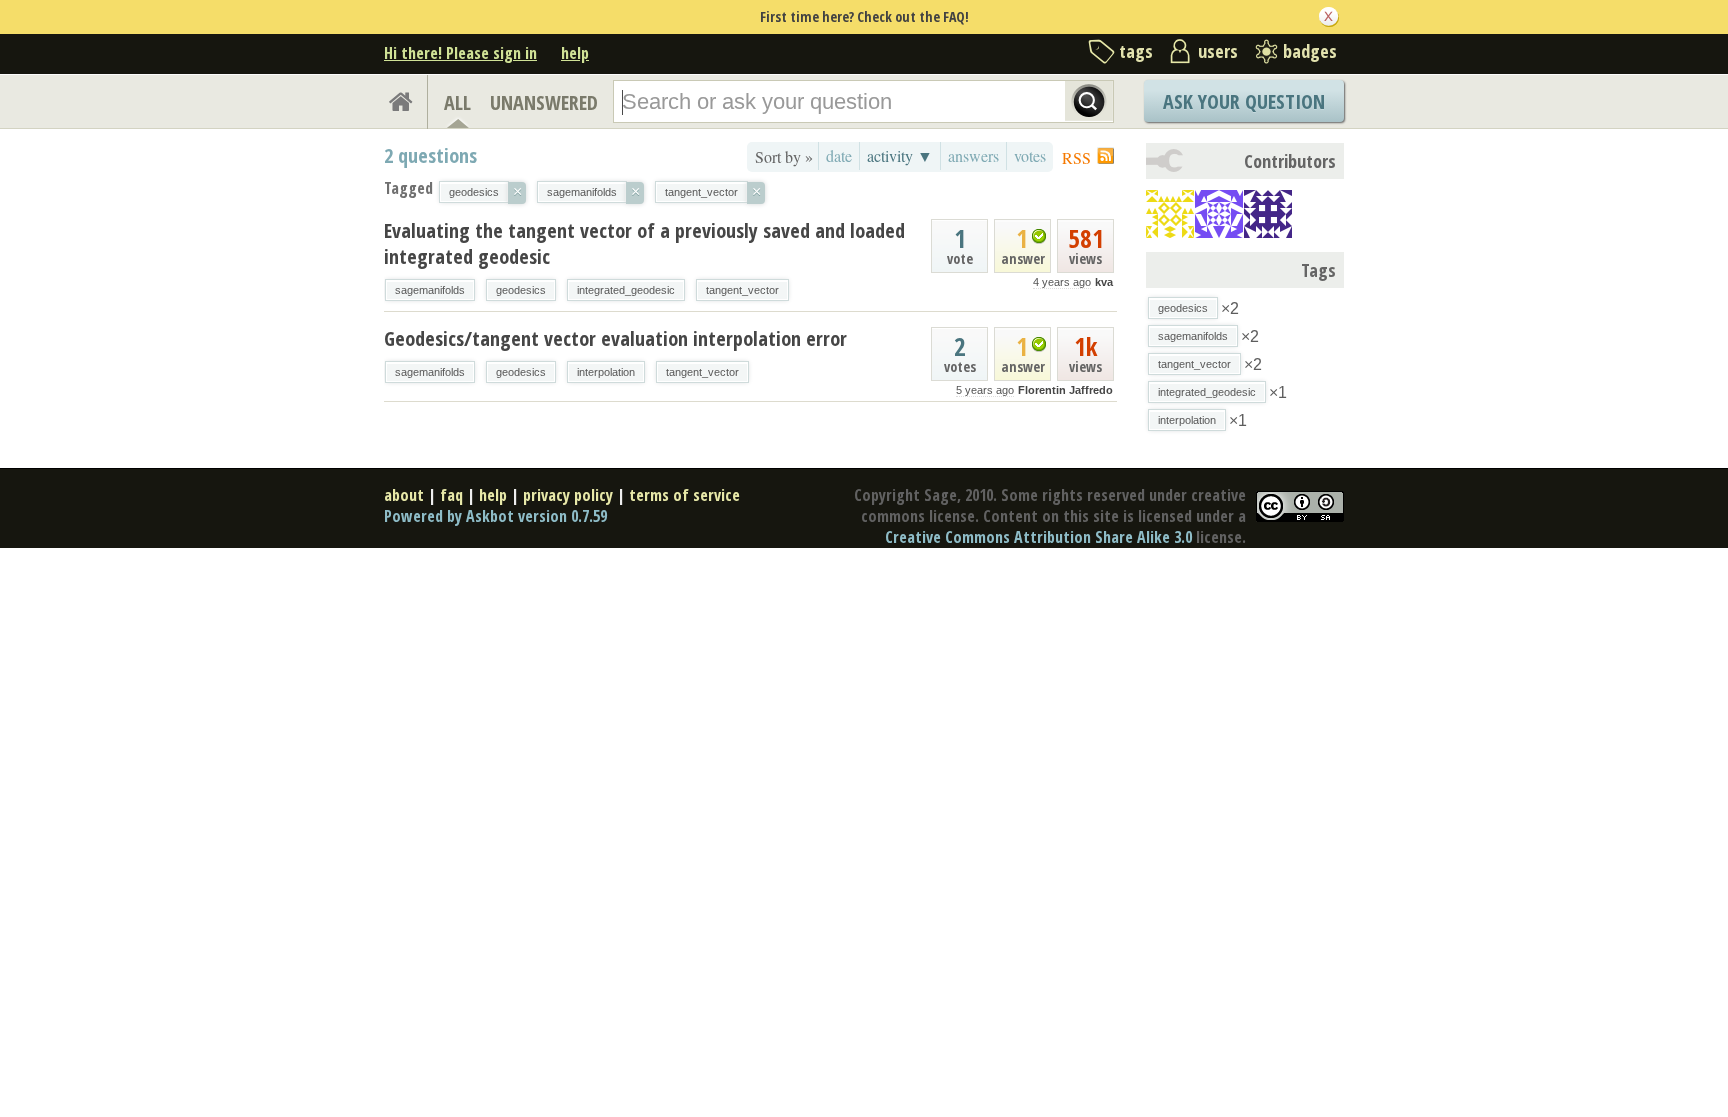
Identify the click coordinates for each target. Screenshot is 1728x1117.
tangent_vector (742, 290)
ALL (457, 102)
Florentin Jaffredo (1065, 390)
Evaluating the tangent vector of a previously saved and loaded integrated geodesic (644, 243)
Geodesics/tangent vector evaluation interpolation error (615, 338)
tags (1136, 51)
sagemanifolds (430, 290)
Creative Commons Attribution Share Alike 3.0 (1038, 537)
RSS (1076, 157)
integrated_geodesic (626, 290)
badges (1310, 51)
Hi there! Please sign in (460, 53)
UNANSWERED (544, 102)
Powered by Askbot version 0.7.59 (495, 516)
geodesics (521, 290)
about (404, 495)
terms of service (684, 495)
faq (451, 495)
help (575, 53)
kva (1104, 282)
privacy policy (568, 495)
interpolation (606, 372)
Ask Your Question (1244, 101)
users (1218, 51)
